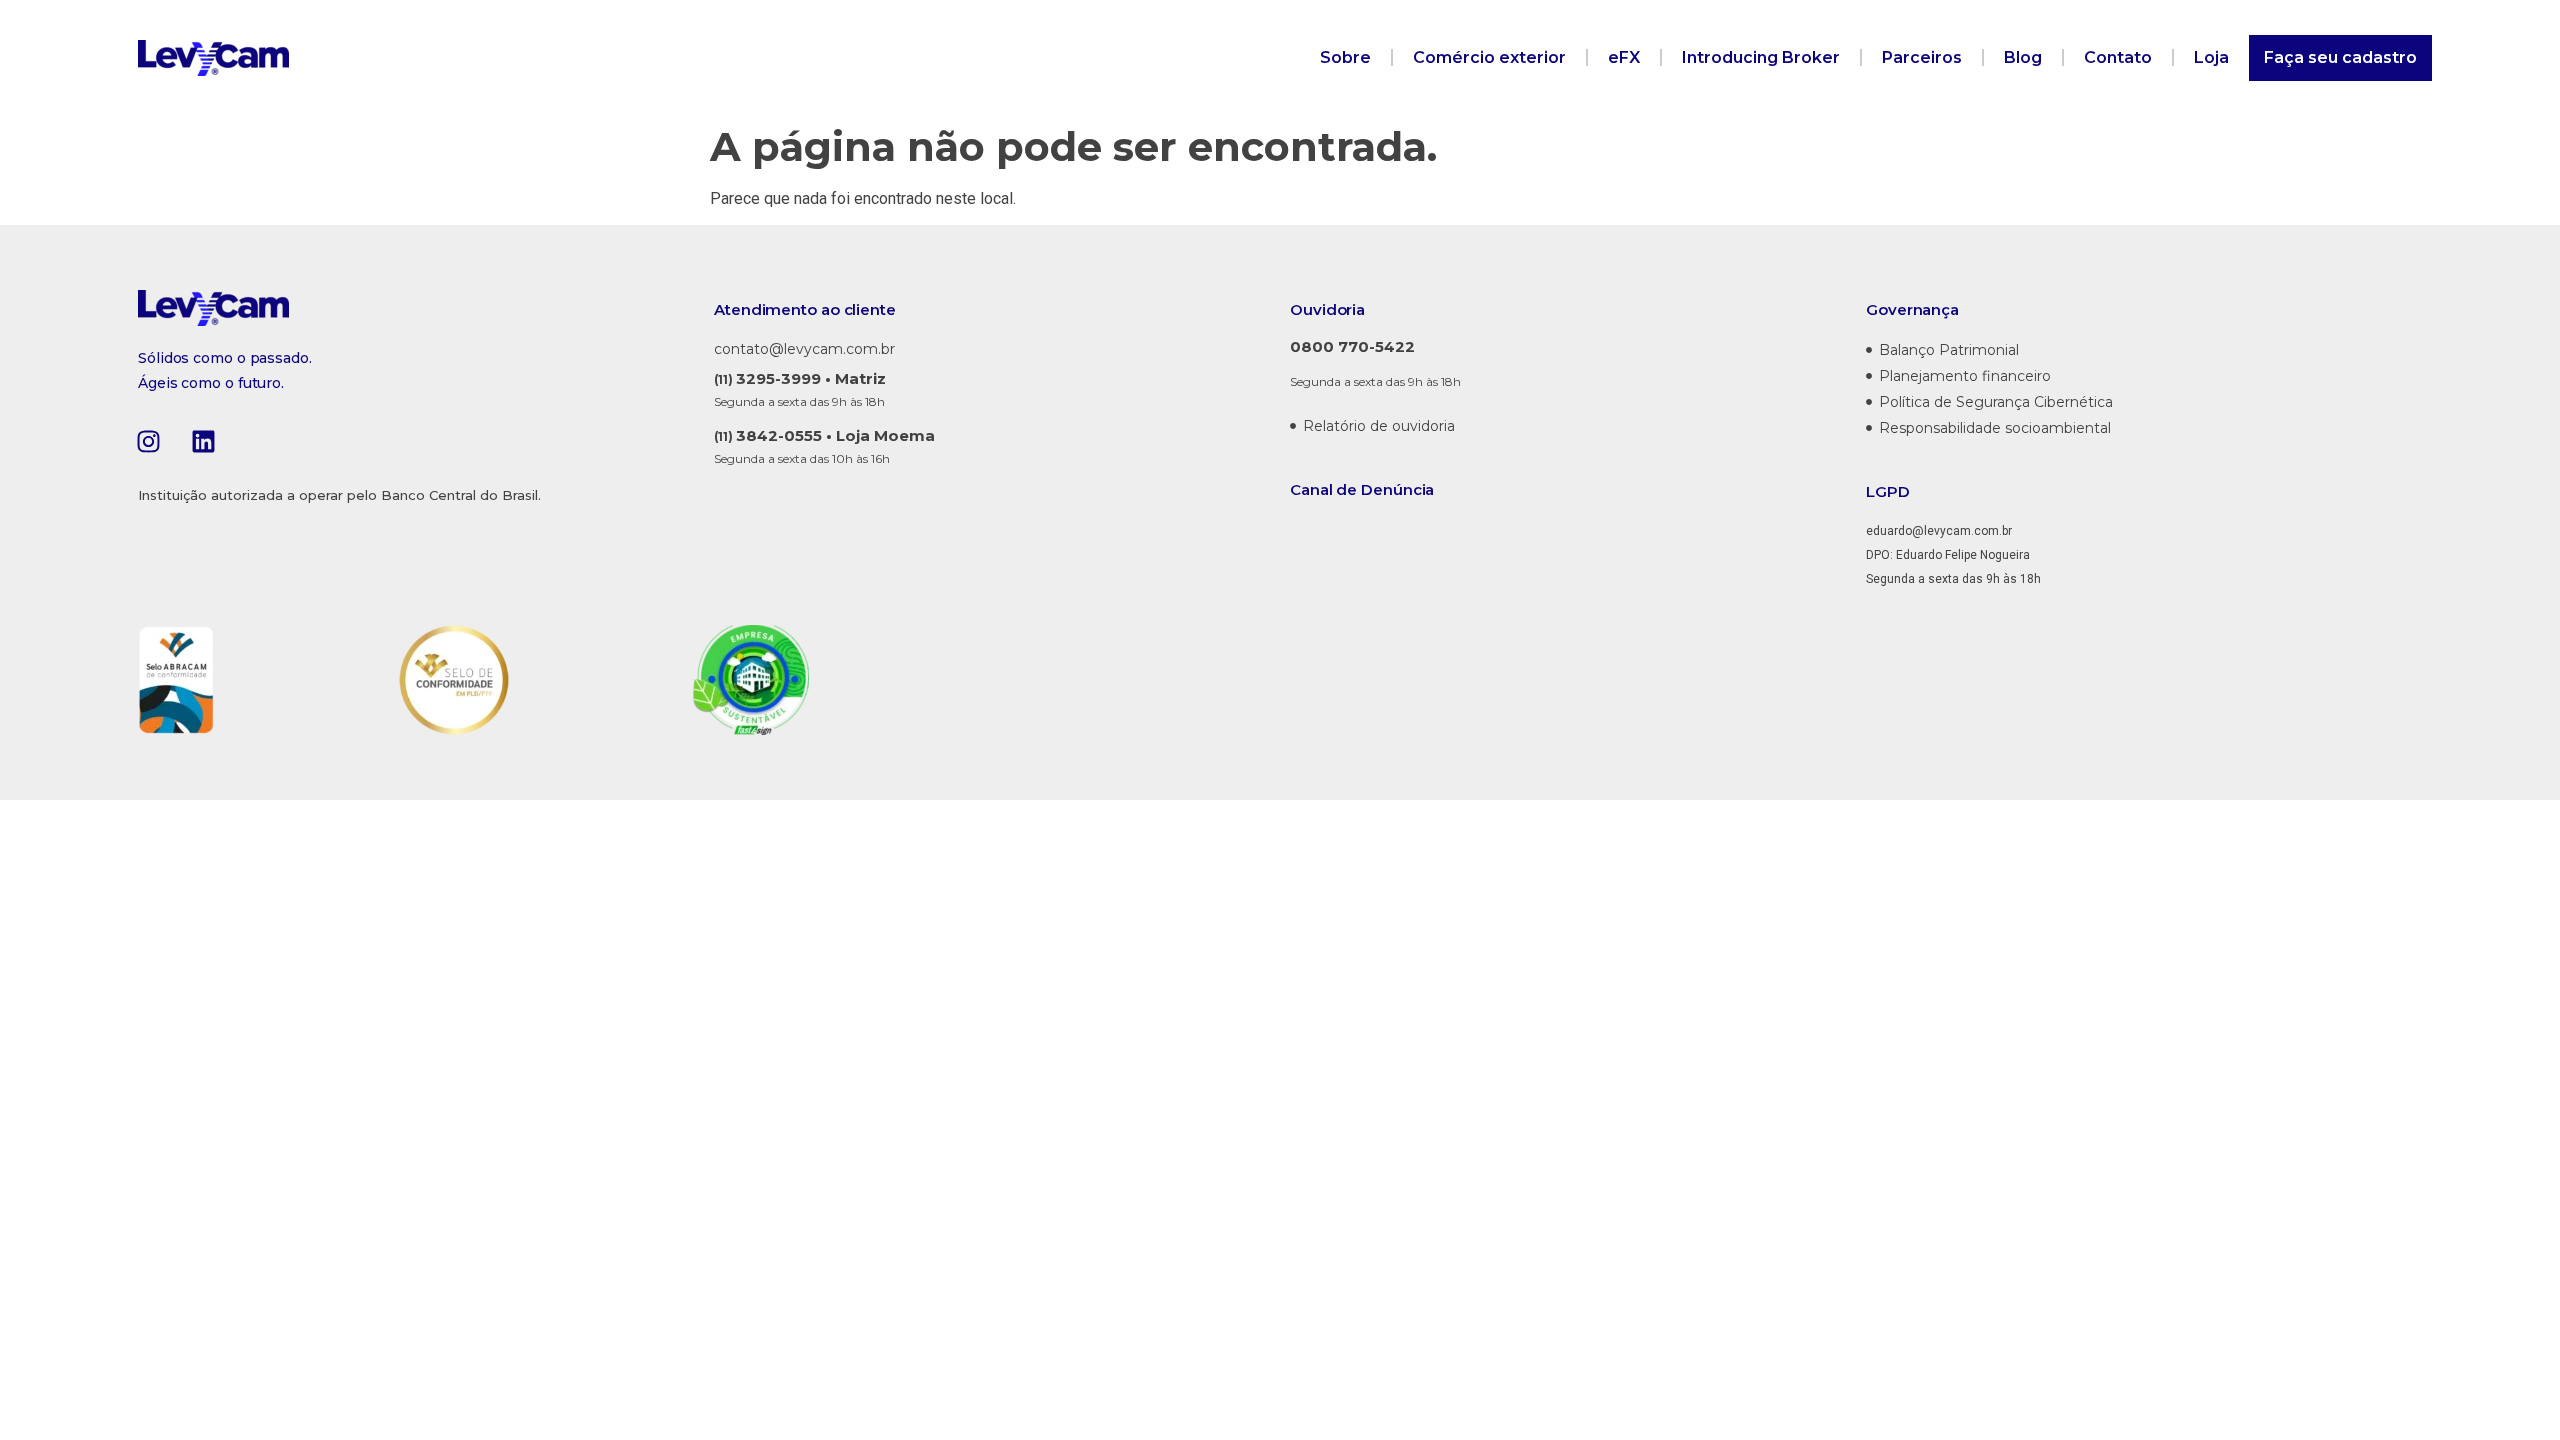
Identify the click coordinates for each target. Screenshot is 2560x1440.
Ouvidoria (1327, 309)
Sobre (1345, 57)
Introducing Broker (1761, 57)
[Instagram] (148, 441)
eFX (1624, 57)
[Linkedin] (203, 441)
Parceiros (1922, 57)
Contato (2118, 57)
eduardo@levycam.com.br (1939, 531)
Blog (2023, 57)
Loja (2211, 57)
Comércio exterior (1489, 57)
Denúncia (1397, 489)
